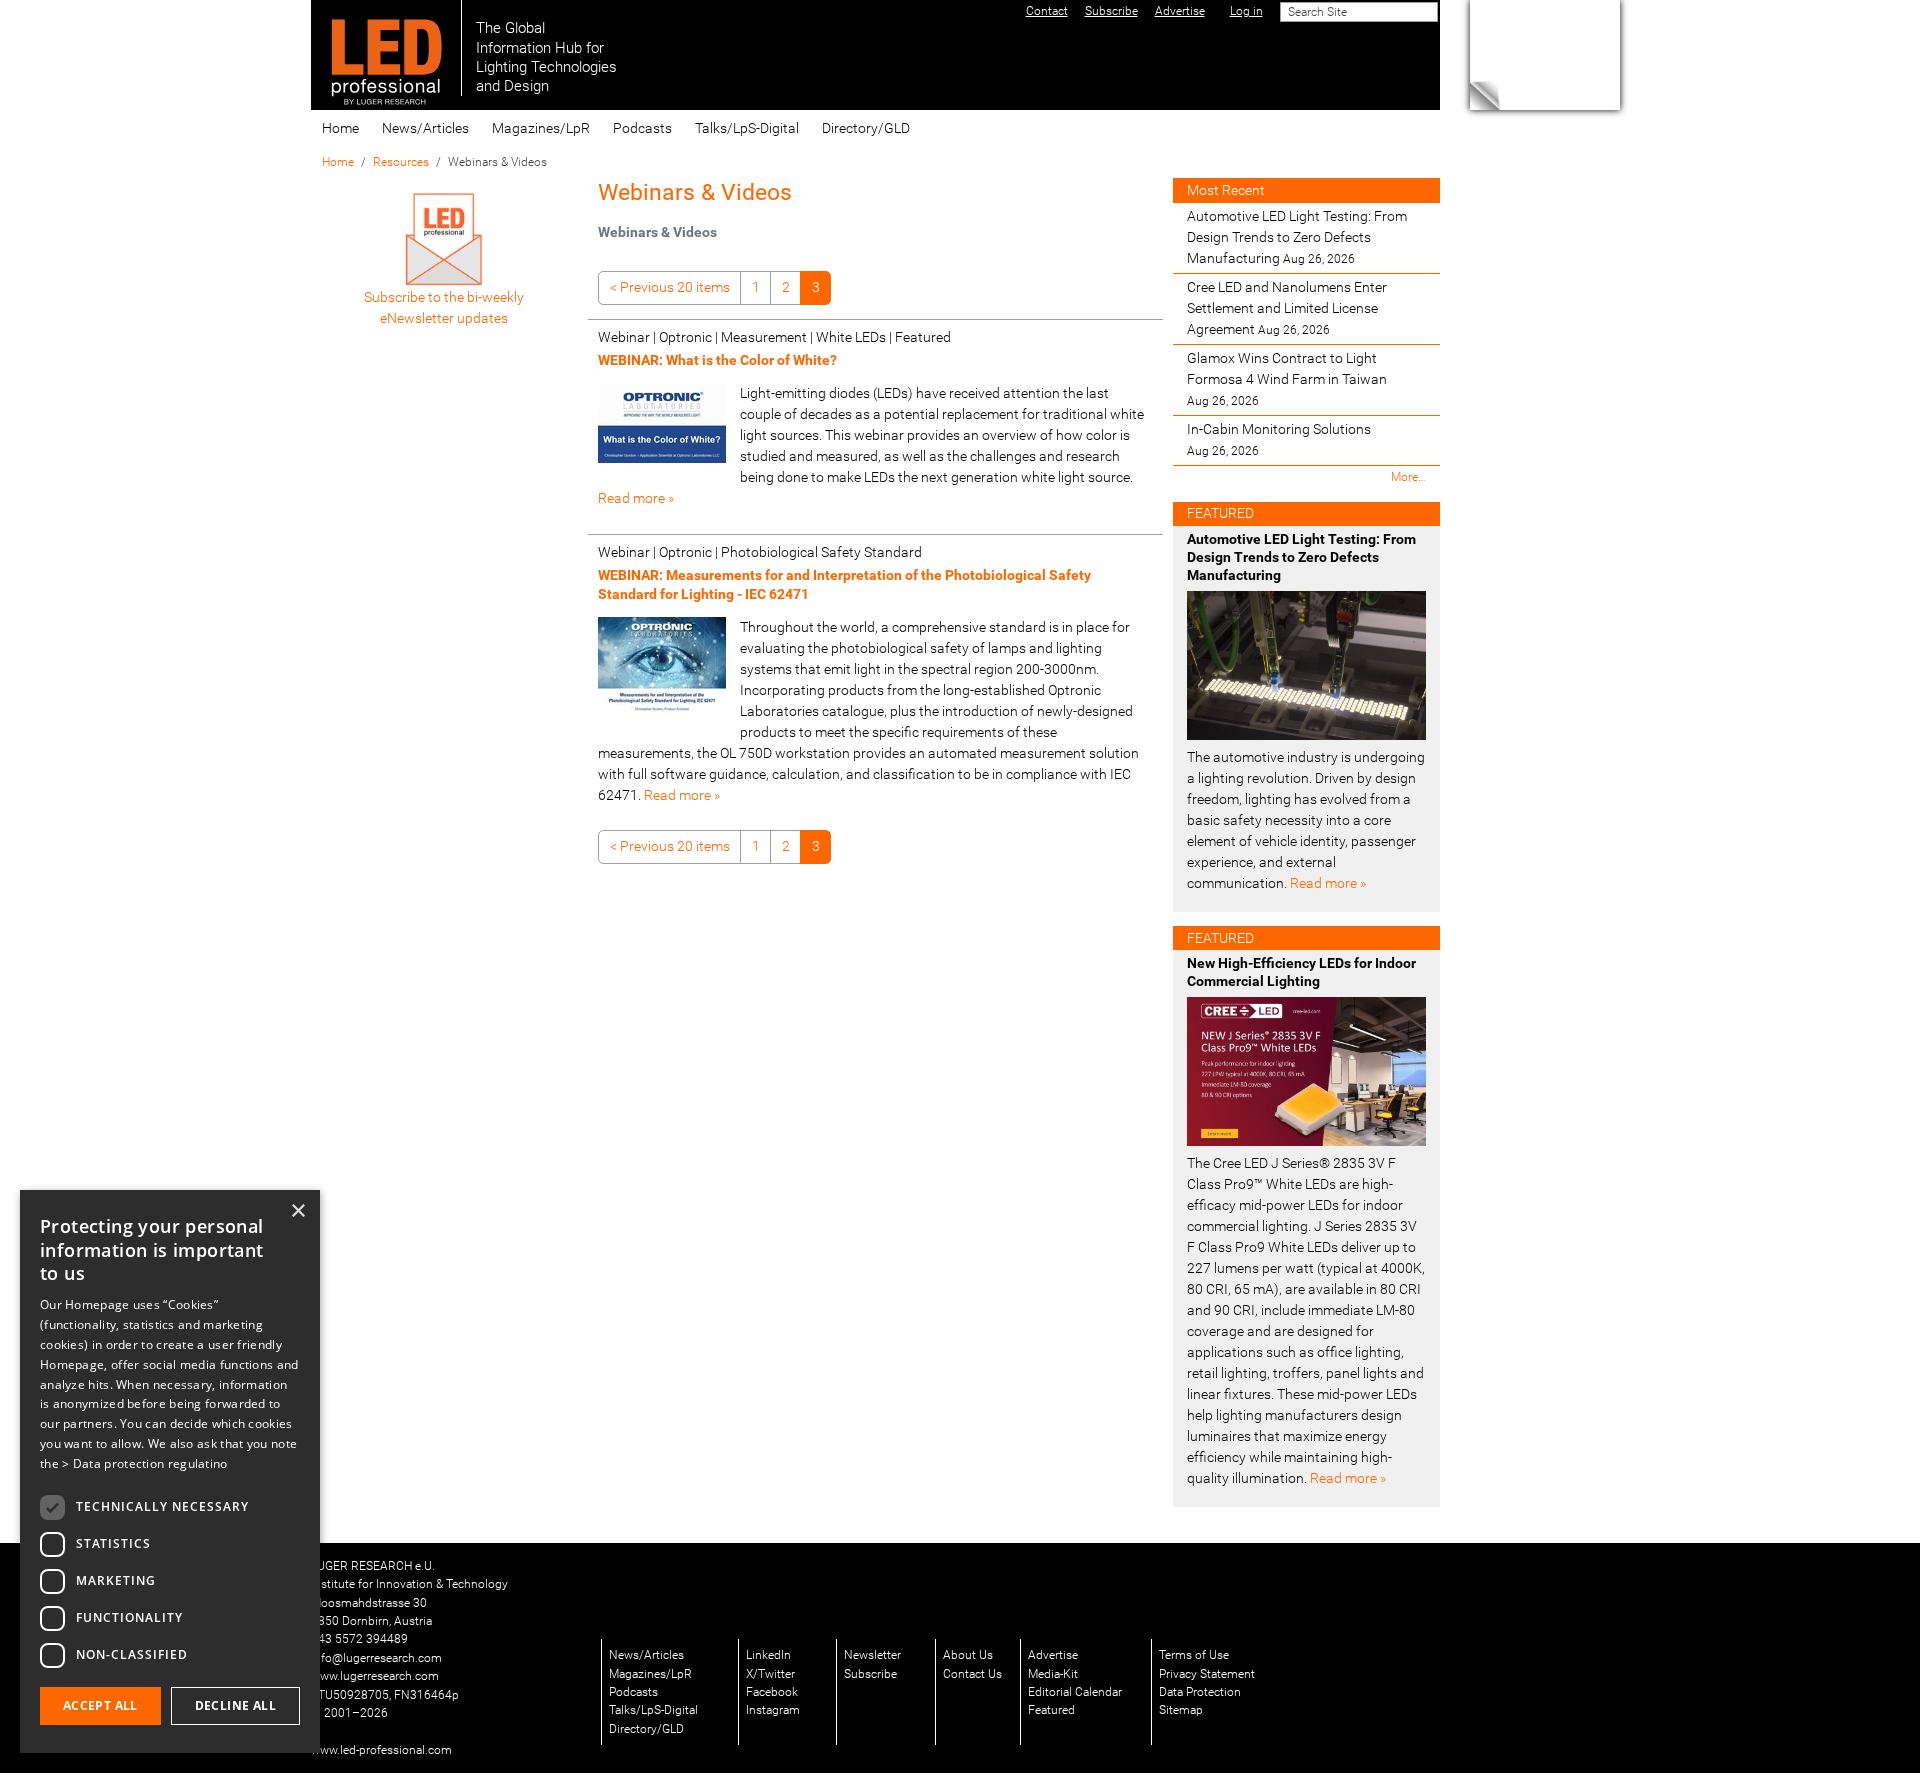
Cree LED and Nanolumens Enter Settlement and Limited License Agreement (1287, 308)
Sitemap (1181, 1710)
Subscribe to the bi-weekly (444, 297)
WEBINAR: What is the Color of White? (717, 360)
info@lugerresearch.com (376, 1658)
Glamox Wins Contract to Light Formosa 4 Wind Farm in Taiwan (1287, 379)
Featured (1051, 1710)
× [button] (297, 1211)
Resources (401, 162)
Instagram (773, 1710)
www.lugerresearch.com (375, 1676)
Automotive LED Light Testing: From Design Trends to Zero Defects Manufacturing (1297, 237)
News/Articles (425, 128)
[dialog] (170, 1471)
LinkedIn (768, 1655)
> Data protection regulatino (144, 1463)
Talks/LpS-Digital (747, 128)
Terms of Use (1194, 1655)
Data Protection (1200, 1692)
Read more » (636, 498)
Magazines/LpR (541, 128)
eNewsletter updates (444, 318)
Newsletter (872, 1655)
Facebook (772, 1692)
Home (340, 128)
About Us (968, 1655)
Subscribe (870, 1674)
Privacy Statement (1207, 1674)
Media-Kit (1053, 1674)
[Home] (386, 48)
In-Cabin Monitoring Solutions (1279, 439)
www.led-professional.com (381, 1750)
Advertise (1053, 1655)
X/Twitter (770, 1674)
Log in (1246, 11)
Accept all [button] (100, 1705)
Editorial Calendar (1075, 1692)
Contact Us (972, 1674)
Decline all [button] (235, 1705)
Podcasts (642, 128)
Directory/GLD (866, 128)
